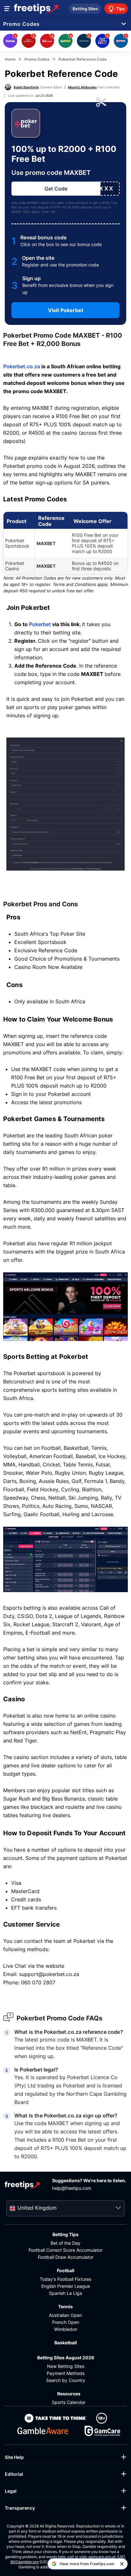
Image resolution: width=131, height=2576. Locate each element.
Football (66, 2270)
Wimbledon (66, 2329)
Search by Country (66, 2380)
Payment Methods (66, 2373)
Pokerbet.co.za (22, 366)
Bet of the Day (65, 2243)
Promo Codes (21, 24)
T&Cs (27, 212)
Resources (69, 2394)
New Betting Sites (66, 2366)
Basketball (66, 2343)
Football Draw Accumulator (66, 2257)
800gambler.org (24, 2562)
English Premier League (66, 2286)
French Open (66, 2322)
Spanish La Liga (65, 2293)
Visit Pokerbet (66, 310)
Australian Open (65, 2315)
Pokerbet (40, 624)
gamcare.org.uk (102, 2557)
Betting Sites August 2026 (66, 2358)
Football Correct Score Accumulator (65, 2250)
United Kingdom (37, 2208)
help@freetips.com (72, 2188)
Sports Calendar (69, 2402)
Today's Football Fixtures (65, 2279)
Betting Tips (65, 2234)
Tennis (65, 2306)
